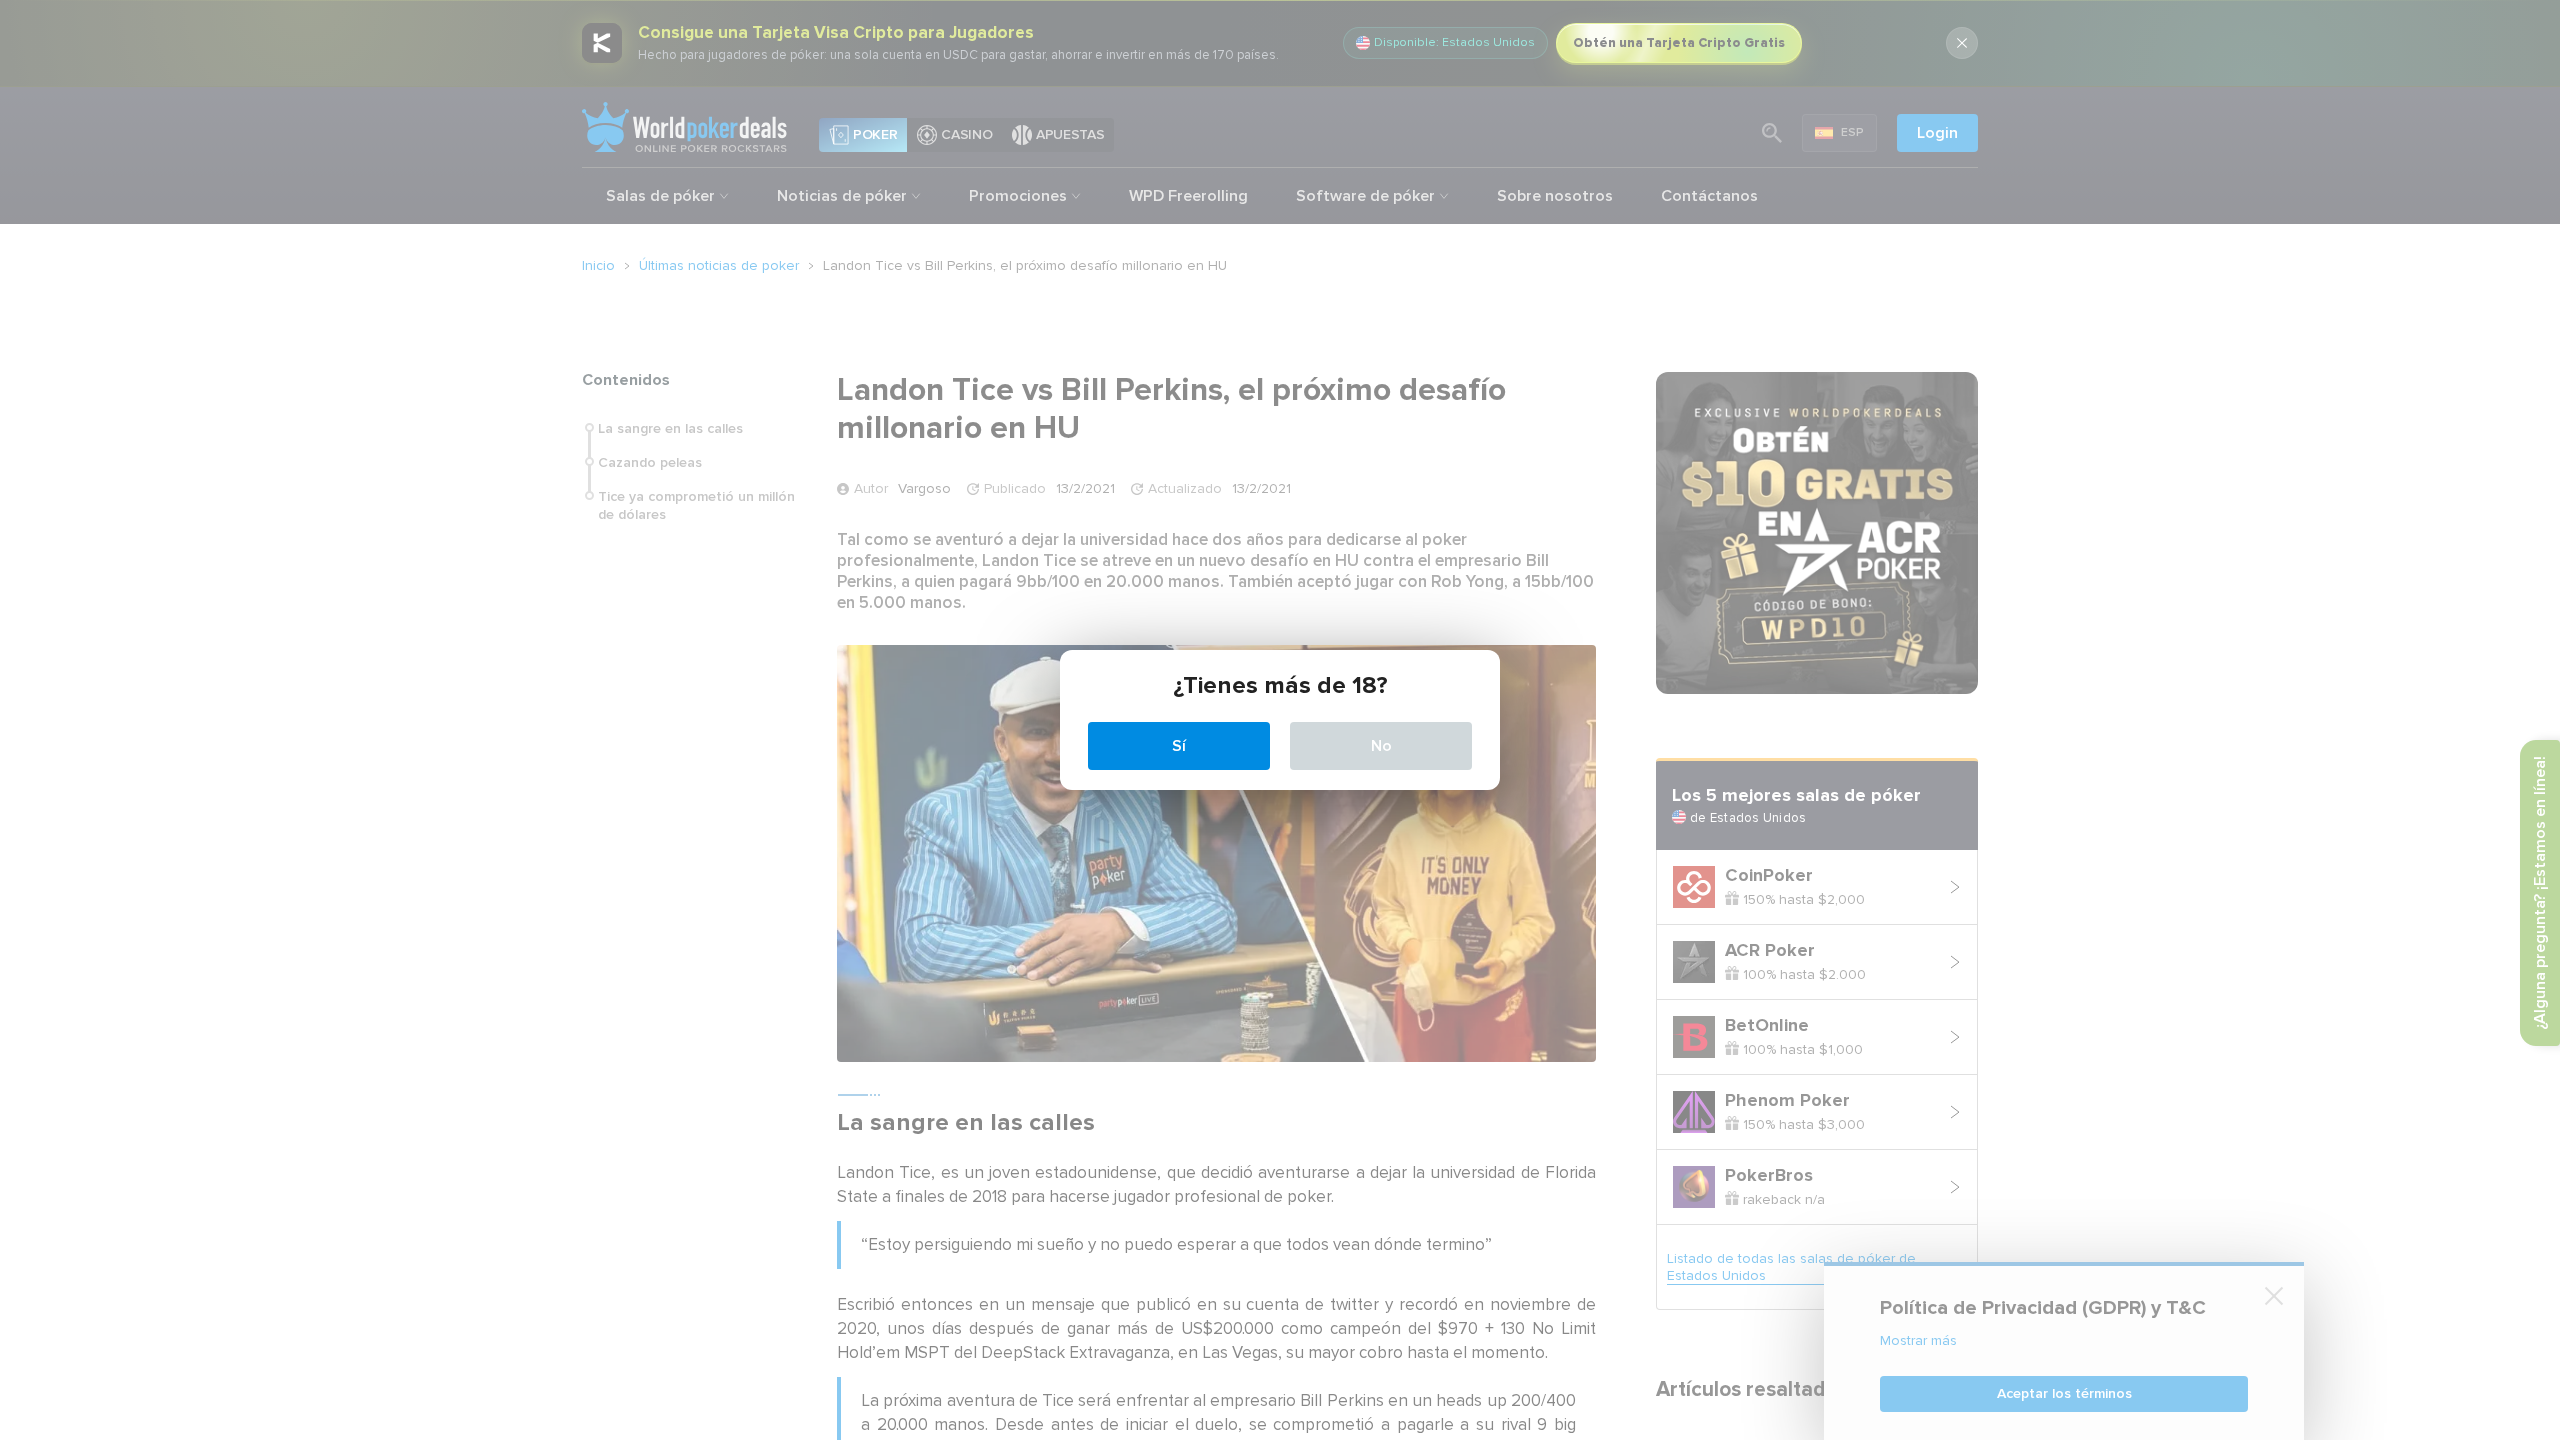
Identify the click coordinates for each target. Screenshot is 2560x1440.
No (1381, 746)
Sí (1179, 746)
